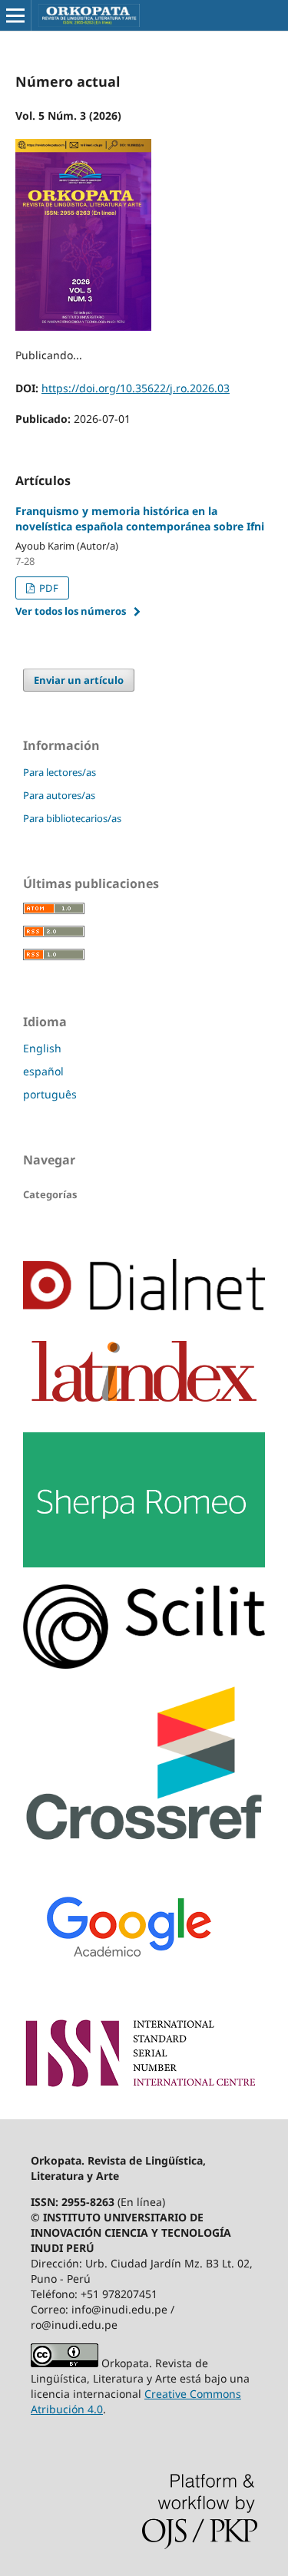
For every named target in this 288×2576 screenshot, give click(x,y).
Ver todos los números (71, 611)
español (43, 1071)
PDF (48, 588)
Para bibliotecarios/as (72, 818)
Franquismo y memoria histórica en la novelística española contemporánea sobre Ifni (140, 519)
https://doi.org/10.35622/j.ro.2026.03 (136, 388)
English (42, 1048)
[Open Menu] (15, 15)
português (50, 1094)
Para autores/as (59, 795)
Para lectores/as (60, 772)
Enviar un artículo (79, 680)
